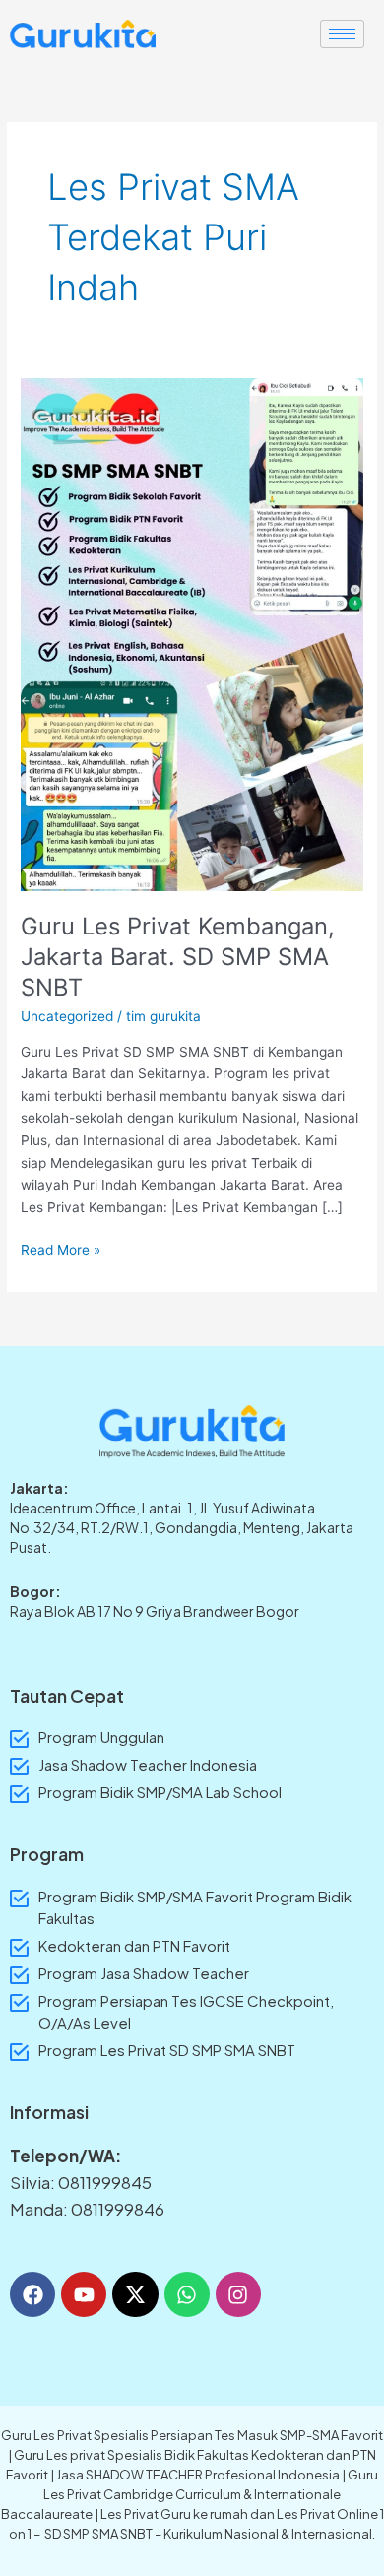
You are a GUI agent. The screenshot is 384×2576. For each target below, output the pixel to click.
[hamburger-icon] (342, 34)
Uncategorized (67, 1016)
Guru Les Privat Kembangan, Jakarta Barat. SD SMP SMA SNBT (178, 957)
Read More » (61, 1248)
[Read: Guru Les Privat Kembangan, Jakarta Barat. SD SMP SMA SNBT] (192, 633)
